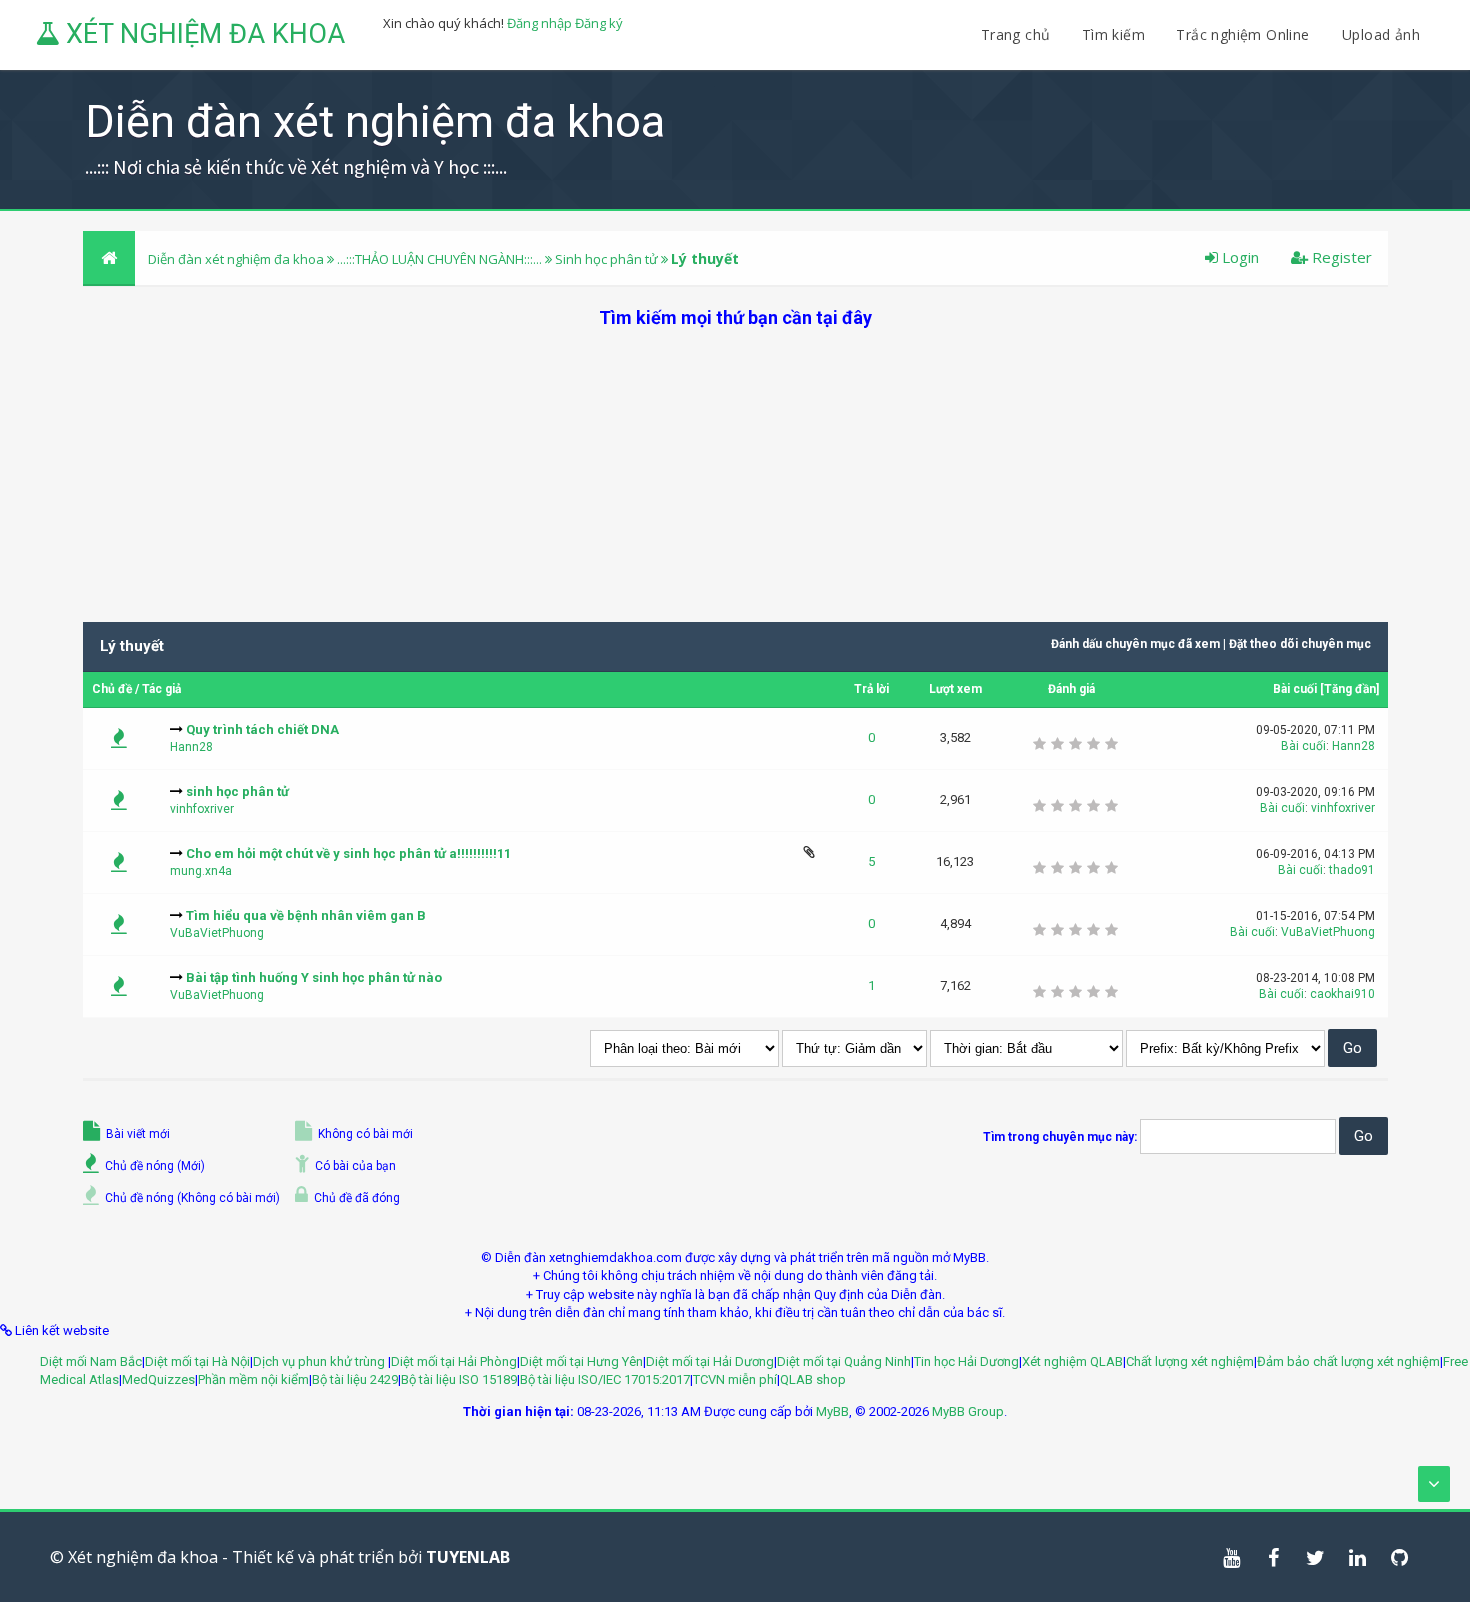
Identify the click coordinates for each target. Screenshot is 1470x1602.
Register (1340, 257)
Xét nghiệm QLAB (1072, 1361)
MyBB (832, 1411)
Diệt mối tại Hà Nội (197, 1361)
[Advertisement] (735, 470)
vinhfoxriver (202, 809)
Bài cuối (1295, 689)
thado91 (1352, 870)
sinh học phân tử (237, 791)
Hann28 (191, 747)
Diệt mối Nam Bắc (91, 1361)
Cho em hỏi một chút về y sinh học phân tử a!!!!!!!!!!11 (348, 853)
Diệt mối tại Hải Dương (710, 1361)
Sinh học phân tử (606, 259)
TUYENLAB (468, 1557)
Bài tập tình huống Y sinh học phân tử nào (314, 977)
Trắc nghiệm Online (1245, 34)
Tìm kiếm (1113, 34)
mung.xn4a (201, 871)
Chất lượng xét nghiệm (1190, 1361)
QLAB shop (813, 1379)
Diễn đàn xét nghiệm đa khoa (237, 259)
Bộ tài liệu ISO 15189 (459, 1379)
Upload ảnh (1381, 34)
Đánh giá (1071, 689)
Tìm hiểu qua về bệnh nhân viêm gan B (306, 915)
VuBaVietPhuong (217, 933)
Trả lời (871, 689)
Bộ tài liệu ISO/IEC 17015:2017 (605, 1379)
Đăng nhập (539, 23)
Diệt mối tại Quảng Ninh (844, 1361)
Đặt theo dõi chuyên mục (1300, 644)
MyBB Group (968, 1411)
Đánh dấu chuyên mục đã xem (1135, 644)
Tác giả (161, 689)
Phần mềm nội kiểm (253, 1379)
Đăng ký (599, 23)
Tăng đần (1350, 689)
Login (1238, 257)
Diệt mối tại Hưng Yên (581, 1361)
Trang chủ (1016, 34)
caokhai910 (1342, 994)
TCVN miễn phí (735, 1379)
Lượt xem (955, 689)
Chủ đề (112, 689)
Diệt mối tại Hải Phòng (454, 1361)
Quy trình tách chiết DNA (262, 729)
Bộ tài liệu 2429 (355, 1379)
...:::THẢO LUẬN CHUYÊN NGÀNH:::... (439, 259)
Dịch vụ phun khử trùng (320, 1361)
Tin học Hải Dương (966, 1361)
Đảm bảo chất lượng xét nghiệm (1348, 1361)
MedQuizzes (158, 1379)
